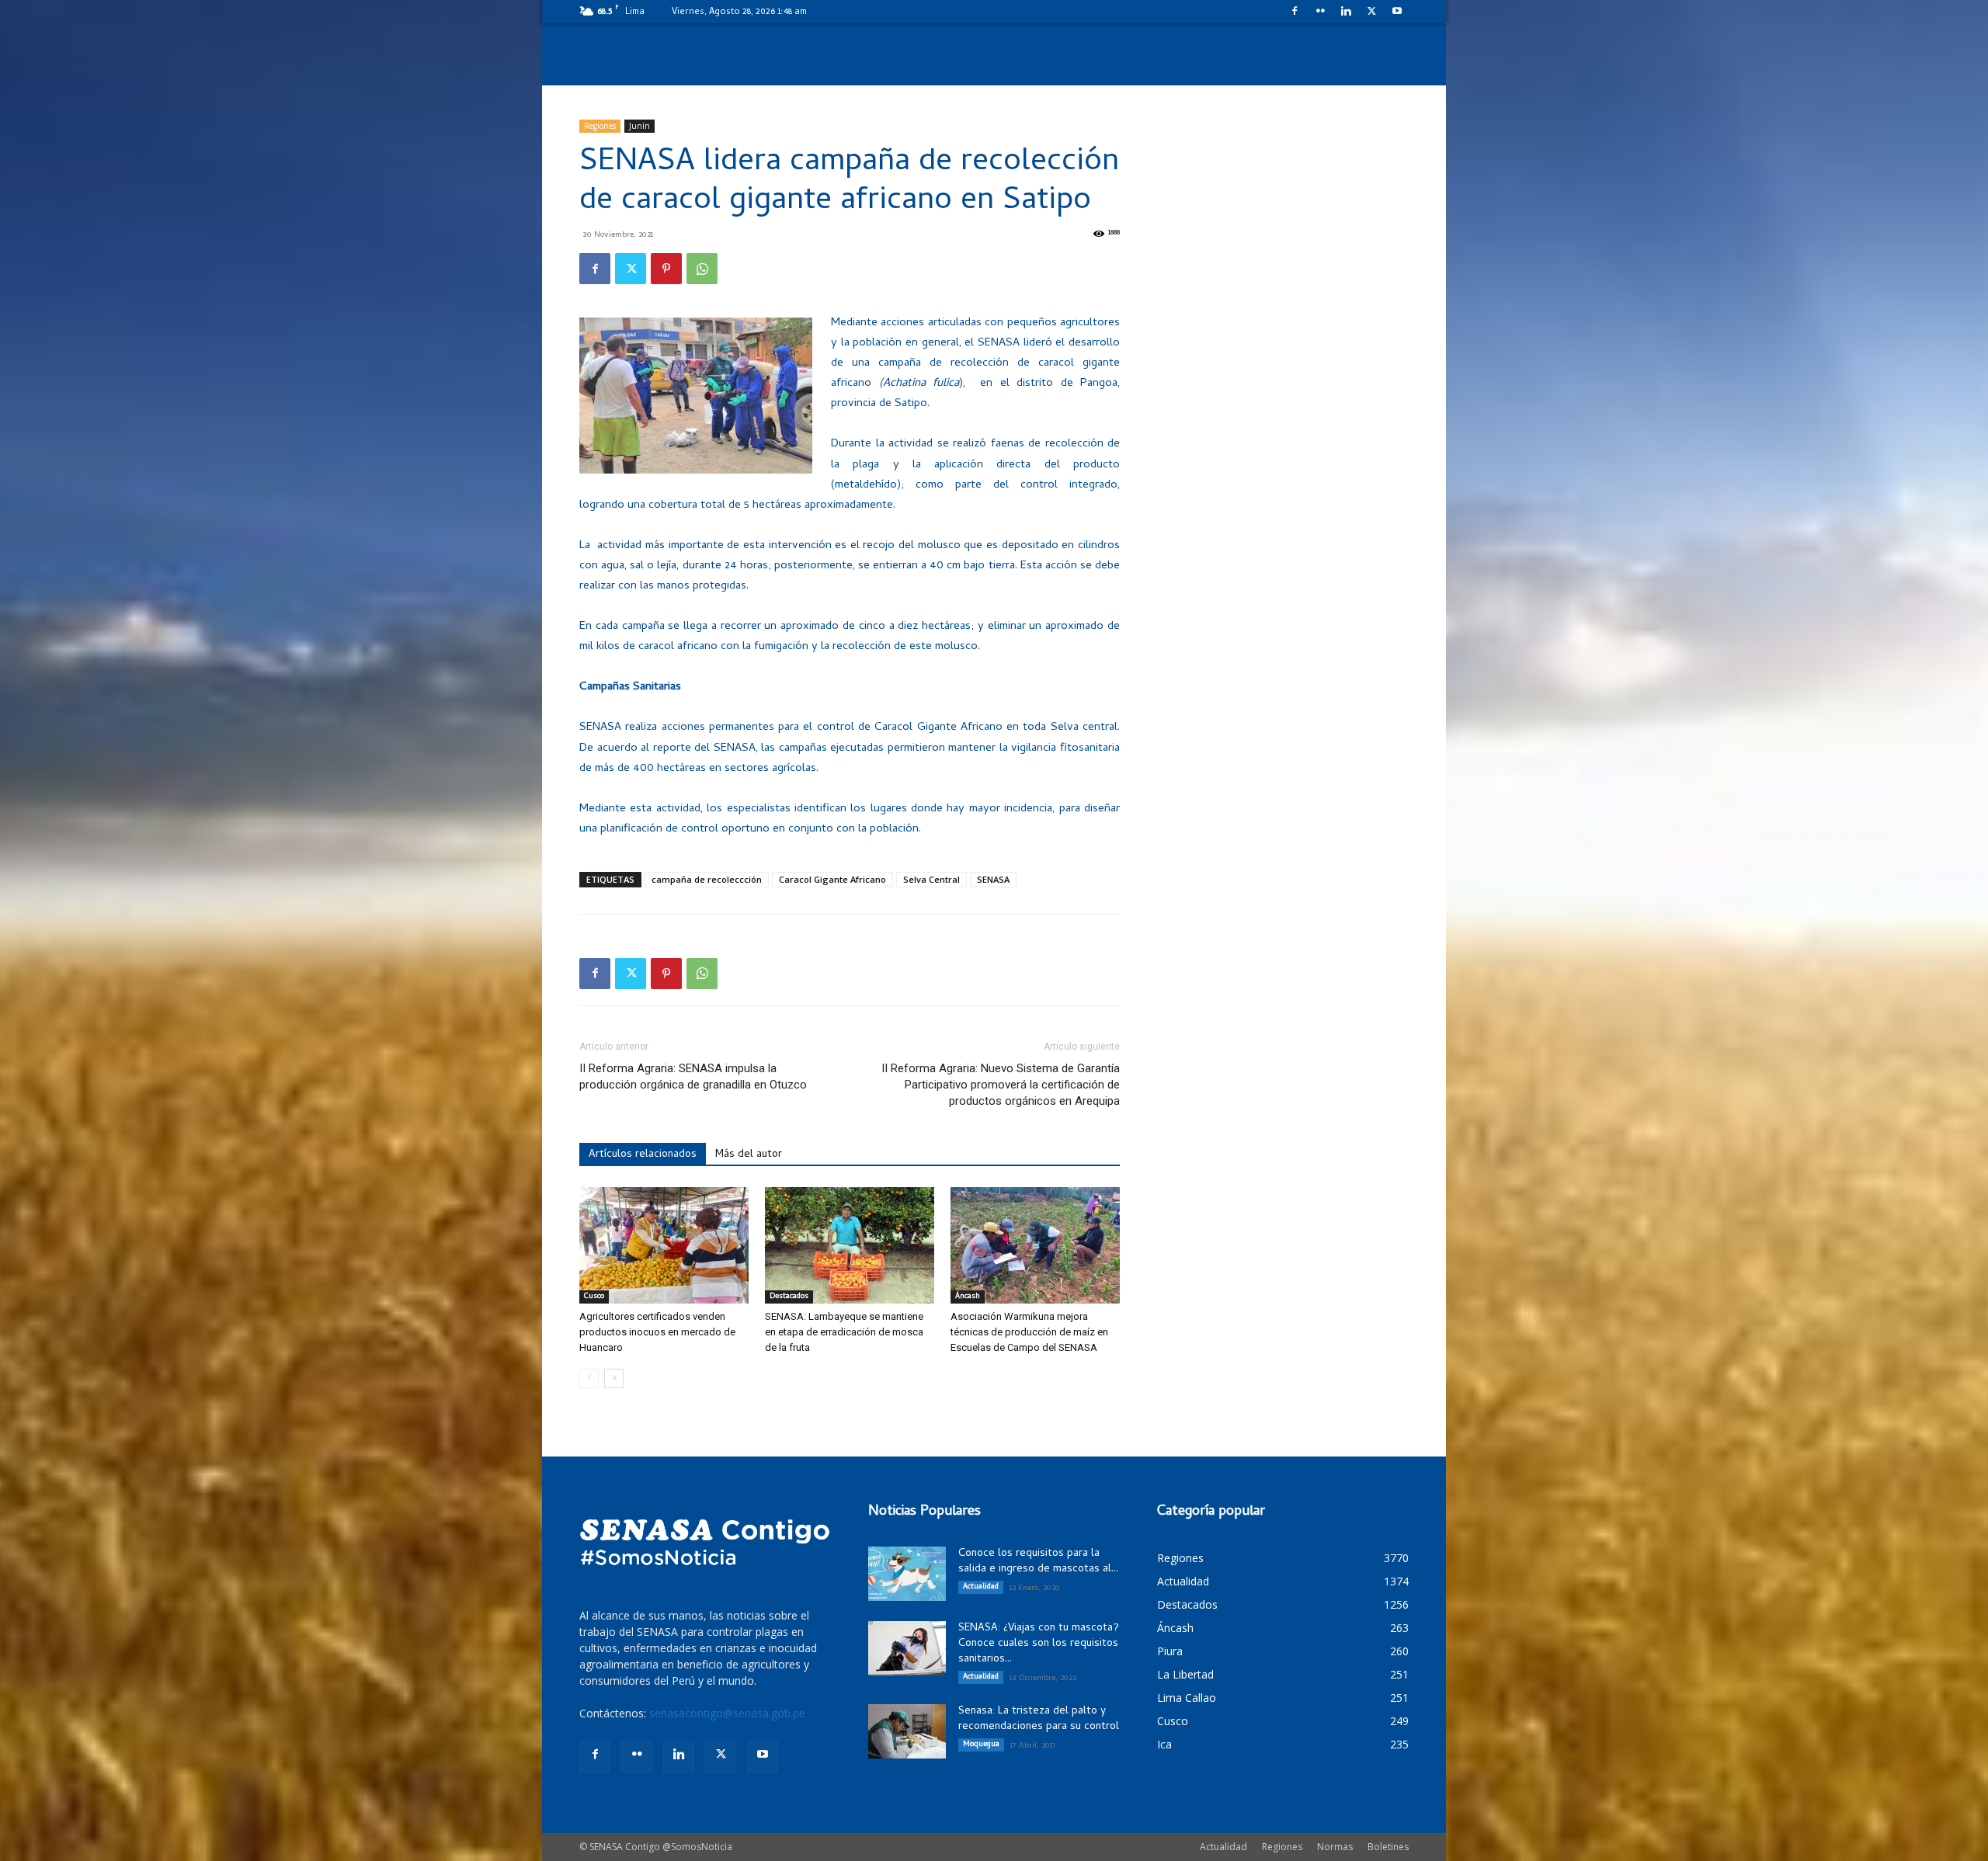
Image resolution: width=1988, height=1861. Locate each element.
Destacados (789, 1297)
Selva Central (931, 879)
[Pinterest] (666, 269)
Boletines (1388, 1847)
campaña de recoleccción (707, 879)
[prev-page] (589, 1378)
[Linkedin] (1346, 11)
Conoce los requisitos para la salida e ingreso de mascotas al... (1038, 1562)
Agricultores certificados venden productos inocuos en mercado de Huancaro (657, 1332)
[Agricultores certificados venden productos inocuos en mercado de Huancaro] (664, 1245)
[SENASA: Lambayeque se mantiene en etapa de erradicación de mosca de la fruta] (850, 1245)
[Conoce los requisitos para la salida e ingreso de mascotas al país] (907, 1574)
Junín (639, 126)
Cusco (594, 1297)
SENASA (993, 879)
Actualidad (981, 1587)
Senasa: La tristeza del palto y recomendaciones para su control (1039, 1719)
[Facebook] (1295, 11)
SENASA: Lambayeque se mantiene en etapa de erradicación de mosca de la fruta (844, 1332)
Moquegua (981, 1745)
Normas (1335, 1847)
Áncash (968, 1297)
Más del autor (749, 1155)
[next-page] (614, 1378)
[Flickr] (1320, 11)
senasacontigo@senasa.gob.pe (727, 1713)
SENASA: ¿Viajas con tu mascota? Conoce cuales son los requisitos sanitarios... (1039, 1644)
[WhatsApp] (702, 269)
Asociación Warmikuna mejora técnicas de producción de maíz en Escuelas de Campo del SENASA (1029, 1332)
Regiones (600, 126)
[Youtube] (1397, 11)
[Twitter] (1371, 11)
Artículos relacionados (643, 1155)
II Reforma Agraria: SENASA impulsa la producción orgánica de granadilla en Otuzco (693, 1076)
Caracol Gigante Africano (832, 879)
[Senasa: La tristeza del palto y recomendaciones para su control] (907, 1731)
